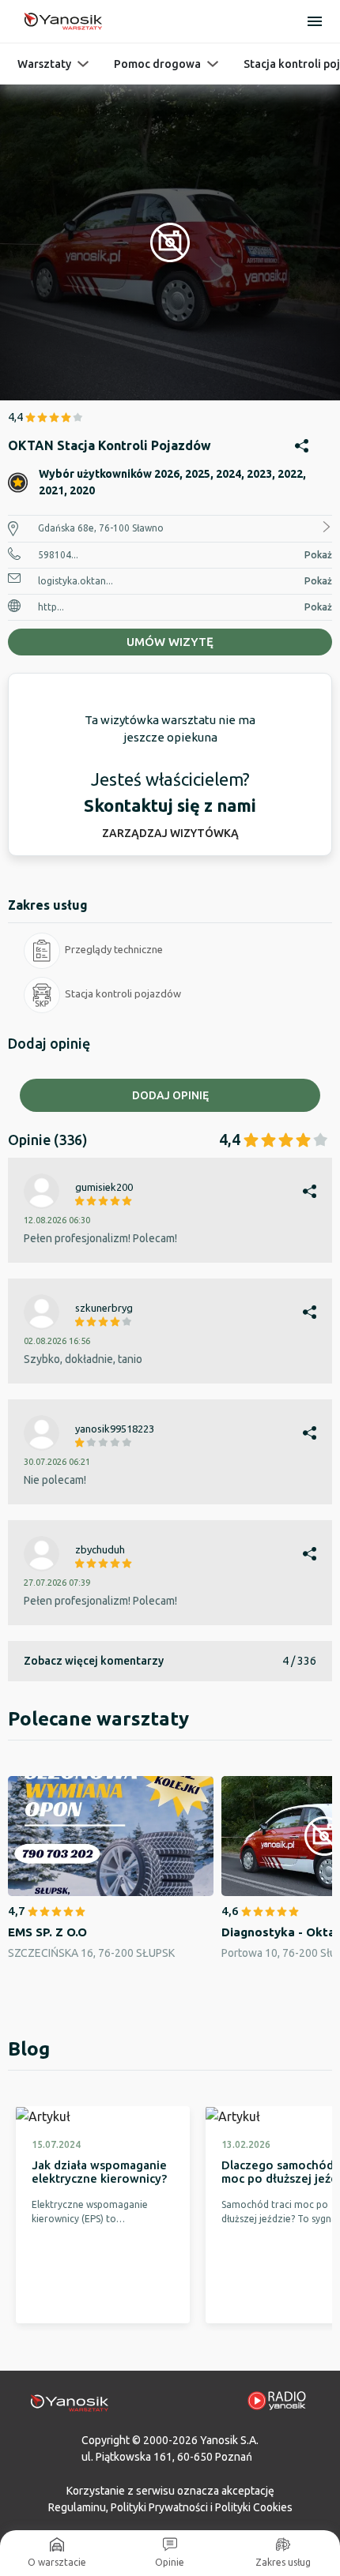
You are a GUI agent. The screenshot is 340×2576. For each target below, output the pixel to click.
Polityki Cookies (254, 2507)
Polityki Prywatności (159, 2507)
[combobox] (170, 1275)
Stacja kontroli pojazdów (123, 993)
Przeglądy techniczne (114, 949)
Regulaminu (77, 2507)
